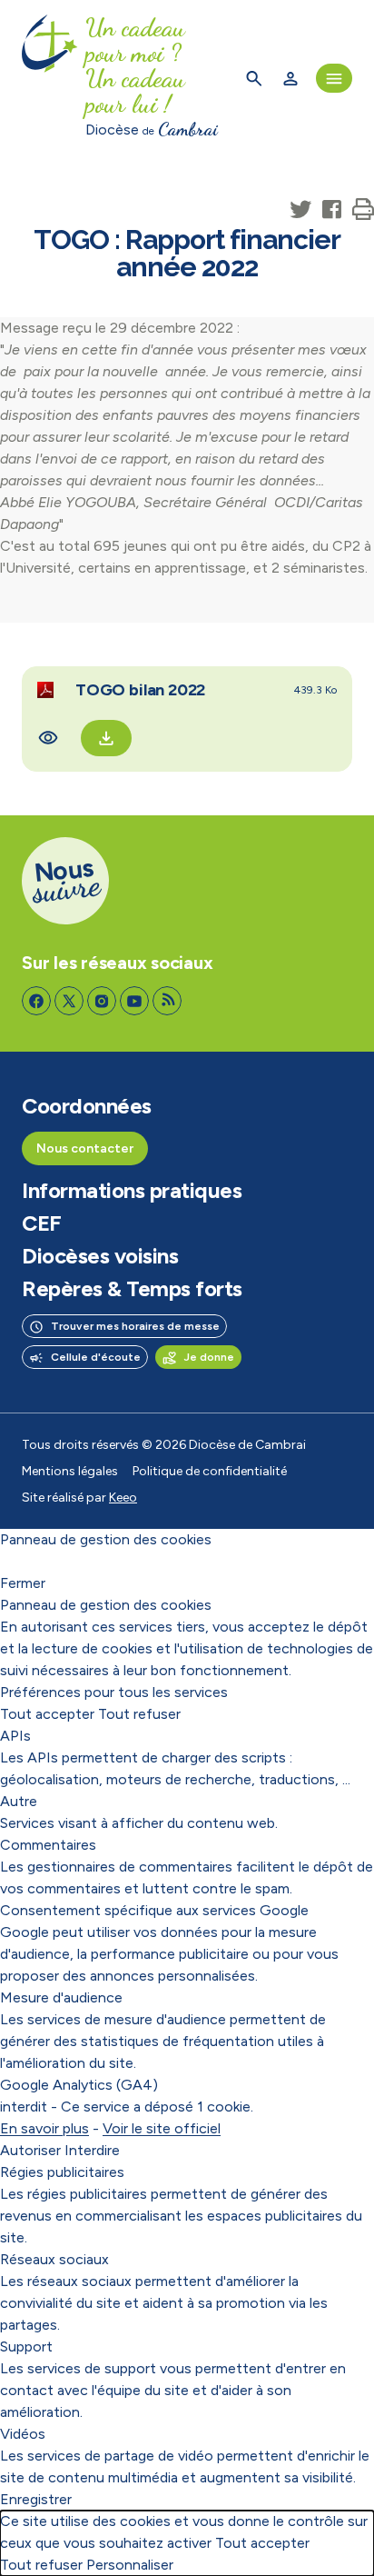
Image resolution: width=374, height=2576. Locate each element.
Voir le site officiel (162, 2128)
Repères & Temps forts (132, 1289)
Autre (19, 1801)
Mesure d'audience (61, 1997)
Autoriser (30, 2150)
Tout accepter (47, 1714)
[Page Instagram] (102, 1001)
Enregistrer (36, 2499)
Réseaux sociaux (54, 2259)
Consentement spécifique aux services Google (154, 1910)
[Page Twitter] (69, 1001)
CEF (42, 1223)
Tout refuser (139, 1714)
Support (26, 2346)
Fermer (23, 1583)
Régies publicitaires (62, 2172)
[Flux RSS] (167, 1001)
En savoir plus (44, 2128)
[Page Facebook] (36, 1001)
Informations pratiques (132, 1191)
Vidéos (23, 2434)
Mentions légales (70, 1471)
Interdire (92, 2150)
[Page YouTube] (134, 1001)
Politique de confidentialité (210, 1471)
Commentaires (48, 1845)
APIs (15, 1736)
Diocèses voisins (100, 1256)
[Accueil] (50, 78)
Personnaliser (130, 2565)
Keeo (123, 1498)
